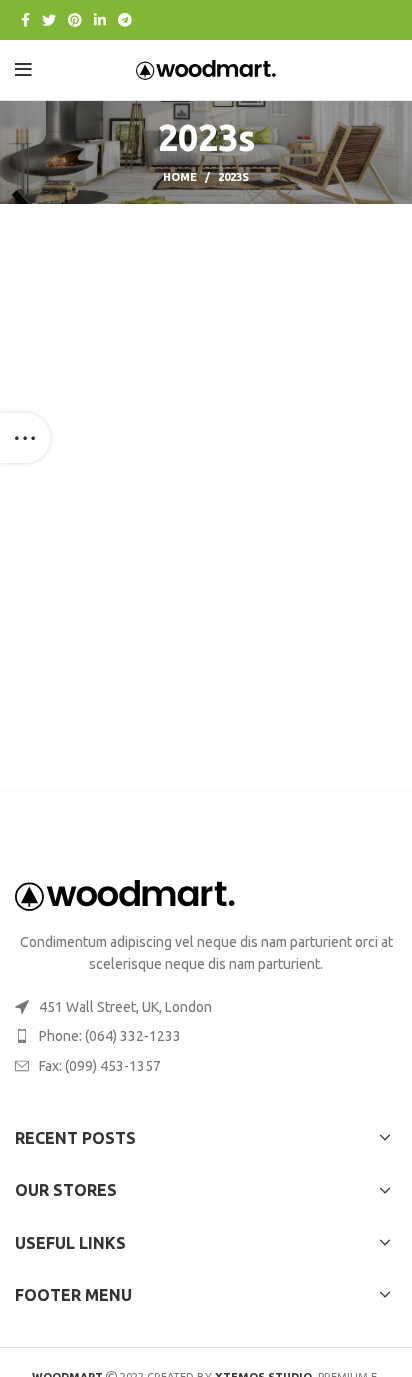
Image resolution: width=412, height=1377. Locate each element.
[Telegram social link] (125, 20)
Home (180, 177)
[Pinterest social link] (75, 20)
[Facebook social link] (25, 20)
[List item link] (206, 1036)
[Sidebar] (25, 438)
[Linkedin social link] (100, 20)
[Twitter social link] (49, 20)
